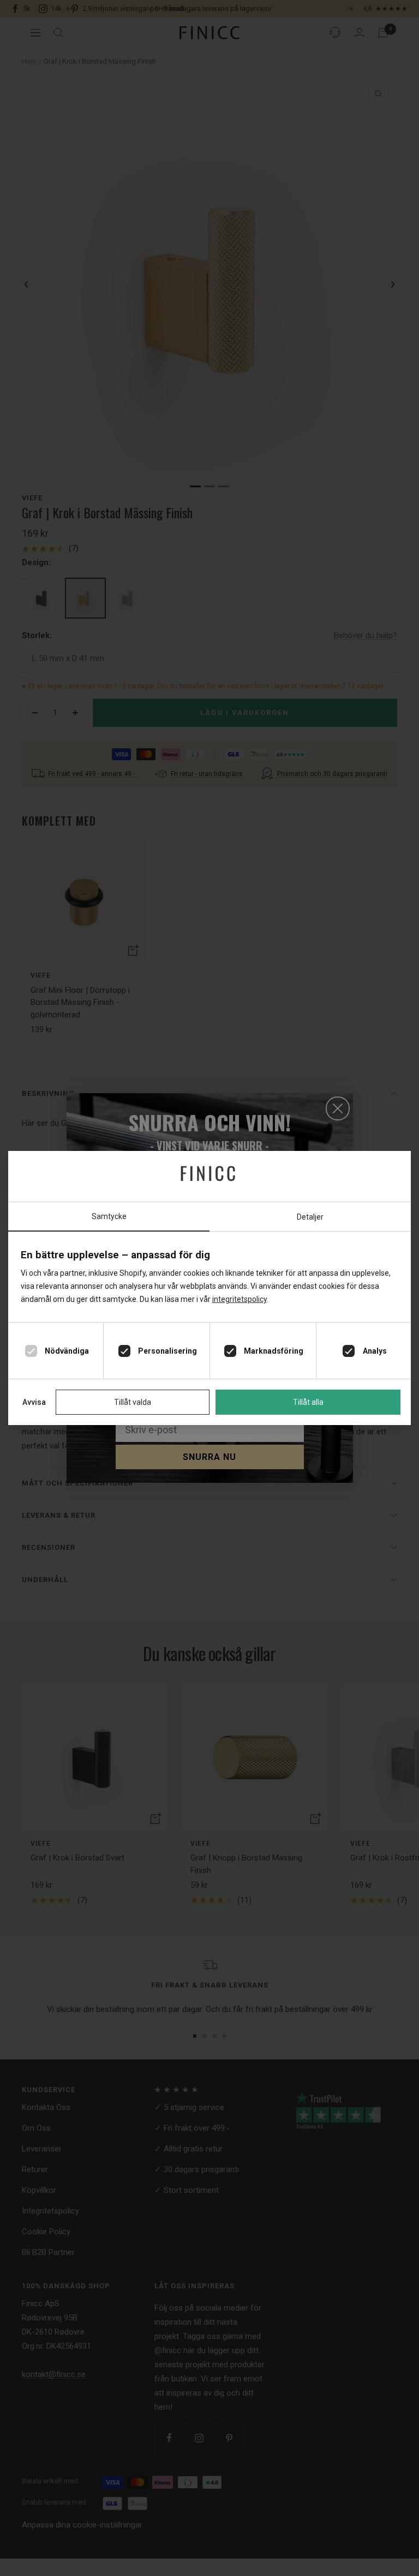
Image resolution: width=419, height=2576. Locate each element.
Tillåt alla (308, 1402)
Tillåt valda (133, 1402)
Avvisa (34, 1402)
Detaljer (310, 1217)
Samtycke (109, 1216)
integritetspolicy (240, 1299)
